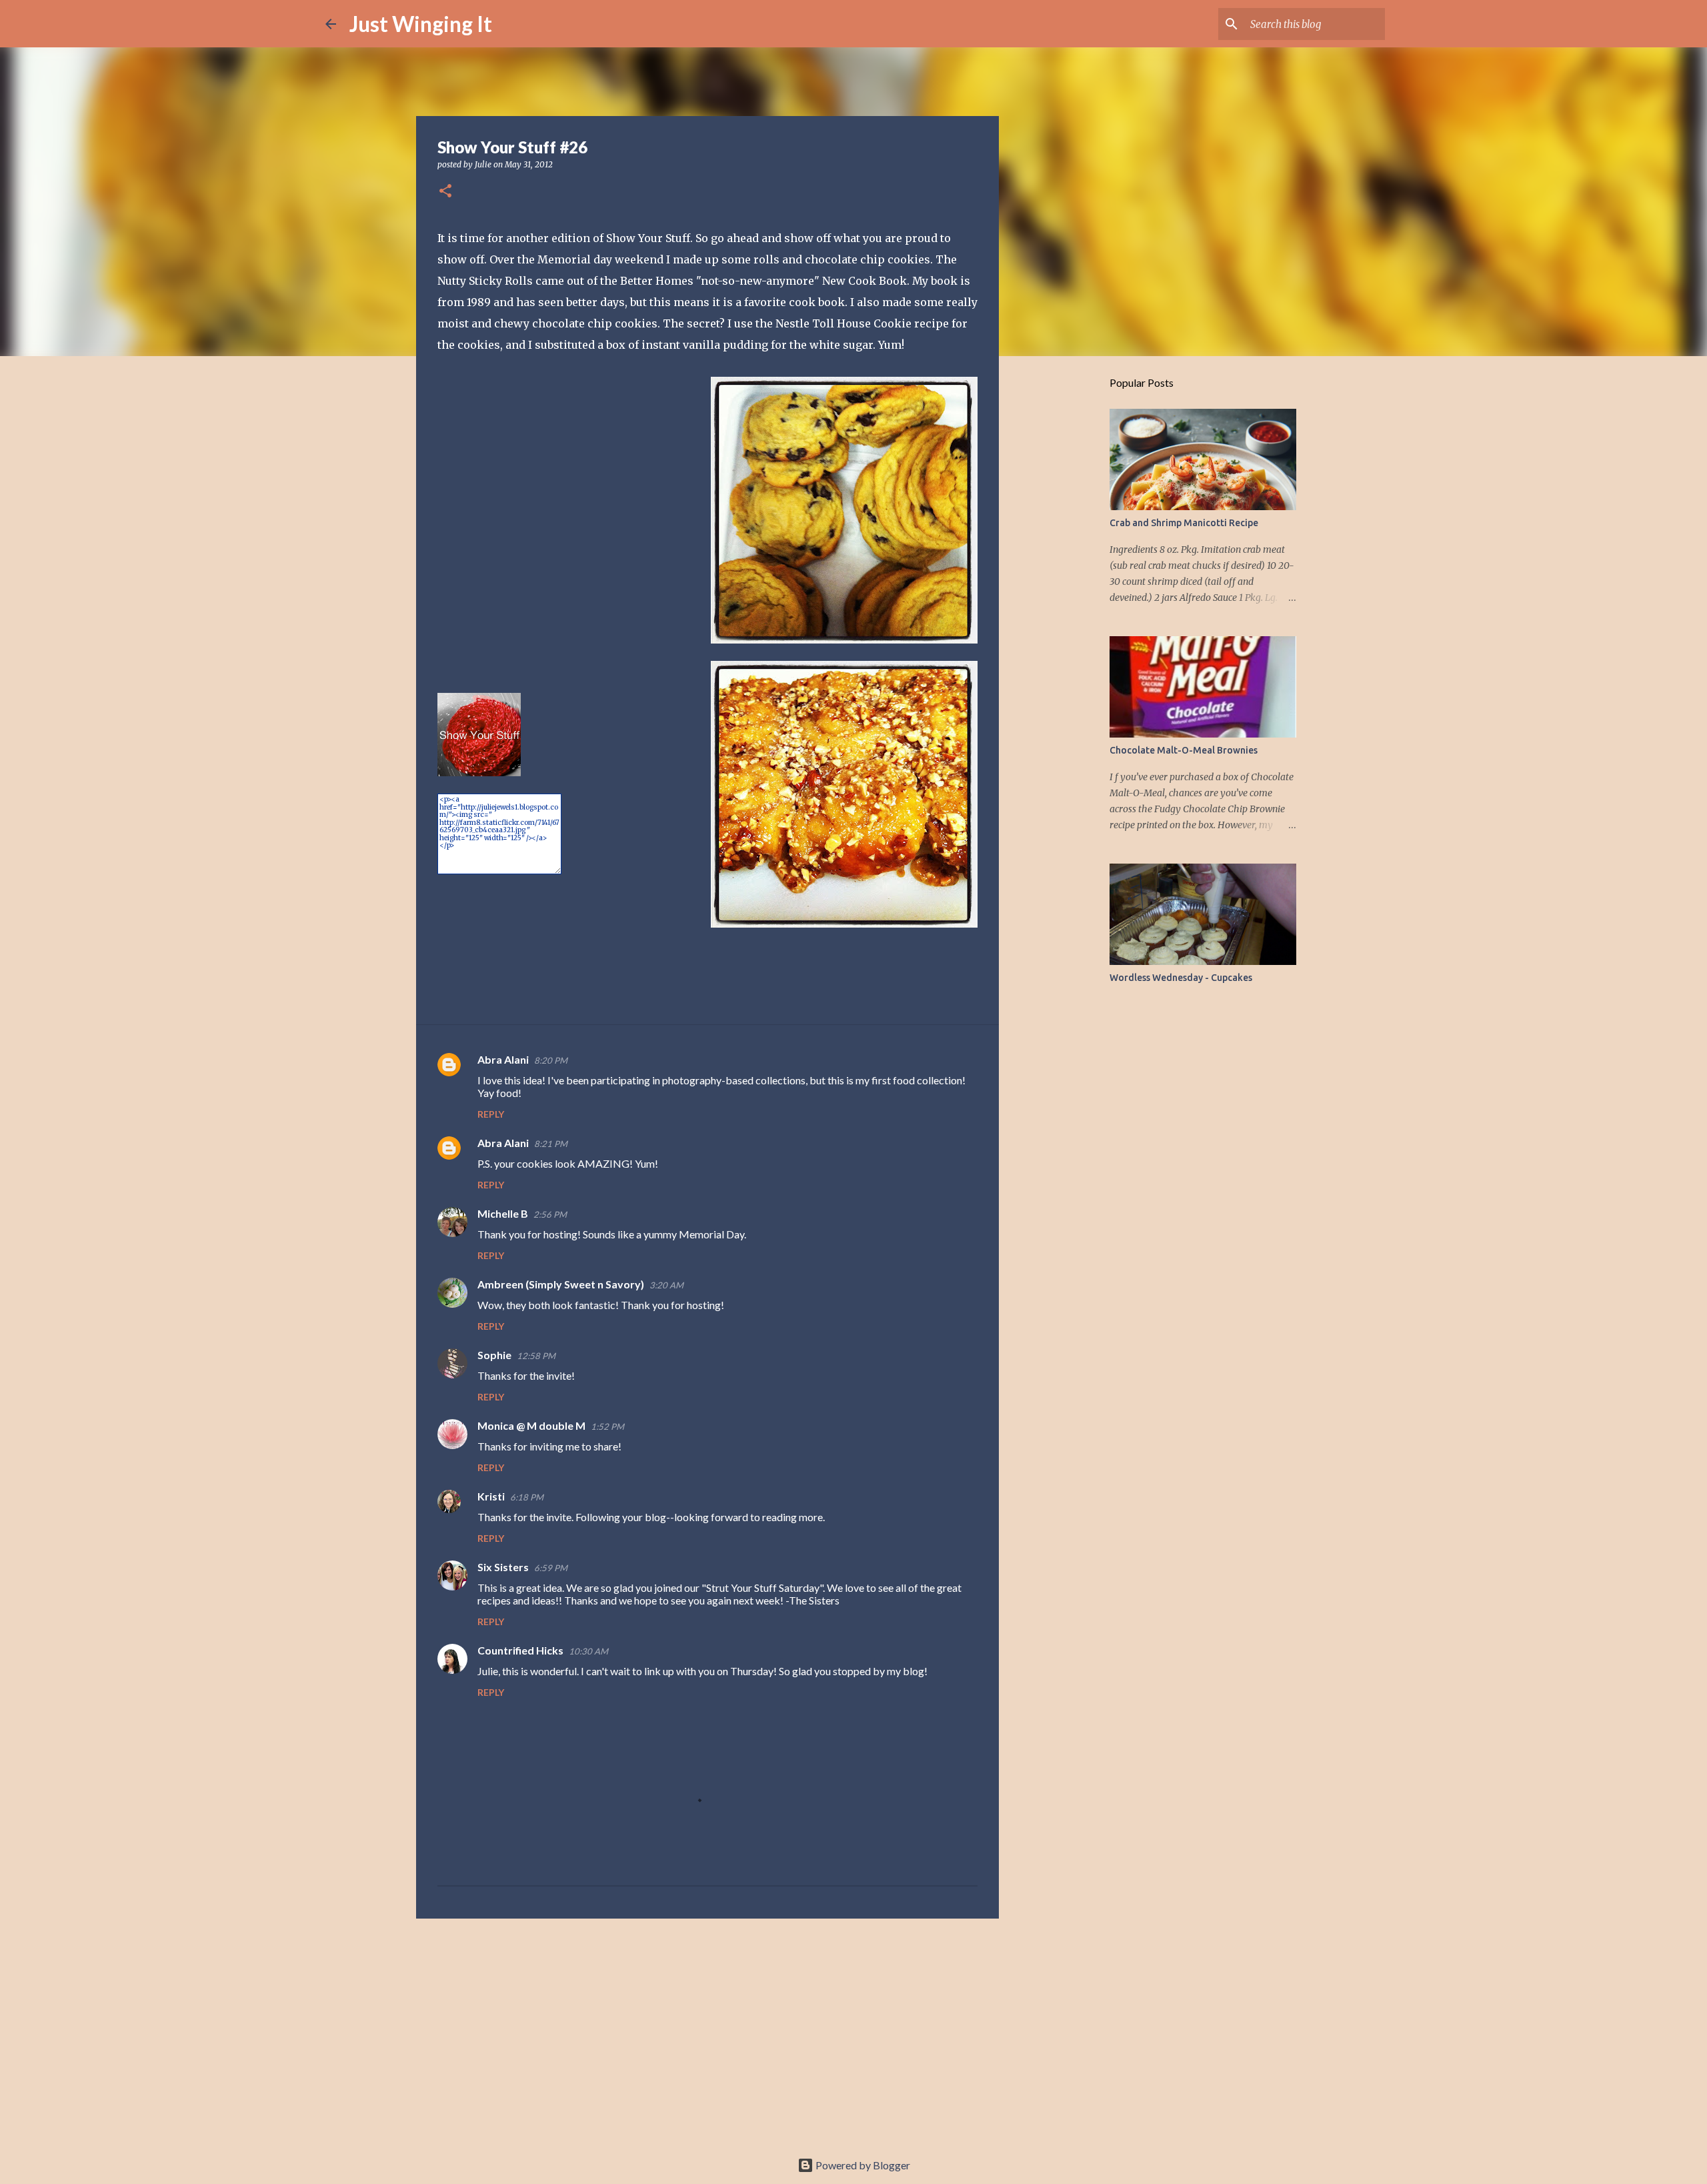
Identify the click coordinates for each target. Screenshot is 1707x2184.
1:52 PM (607, 1426)
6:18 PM (527, 1497)
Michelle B (503, 1213)
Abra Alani (503, 1059)
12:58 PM (536, 1356)
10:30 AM (588, 1651)
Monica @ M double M (531, 1425)
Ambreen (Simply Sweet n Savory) (561, 1284)
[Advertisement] (707, 2032)
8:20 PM (551, 1060)
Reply (491, 1114)
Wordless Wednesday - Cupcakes (1181, 978)
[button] (445, 192)
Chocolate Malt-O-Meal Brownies (1184, 750)
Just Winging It (421, 24)
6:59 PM (551, 1568)
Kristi (491, 1496)
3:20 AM (666, 1285)
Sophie (494, 1355)
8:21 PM (551, 1144)
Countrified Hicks (520, 1650)
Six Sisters (503, 1567)
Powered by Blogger (862, 2165)
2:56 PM (550, 1214)
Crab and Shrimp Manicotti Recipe (1184, 523)
